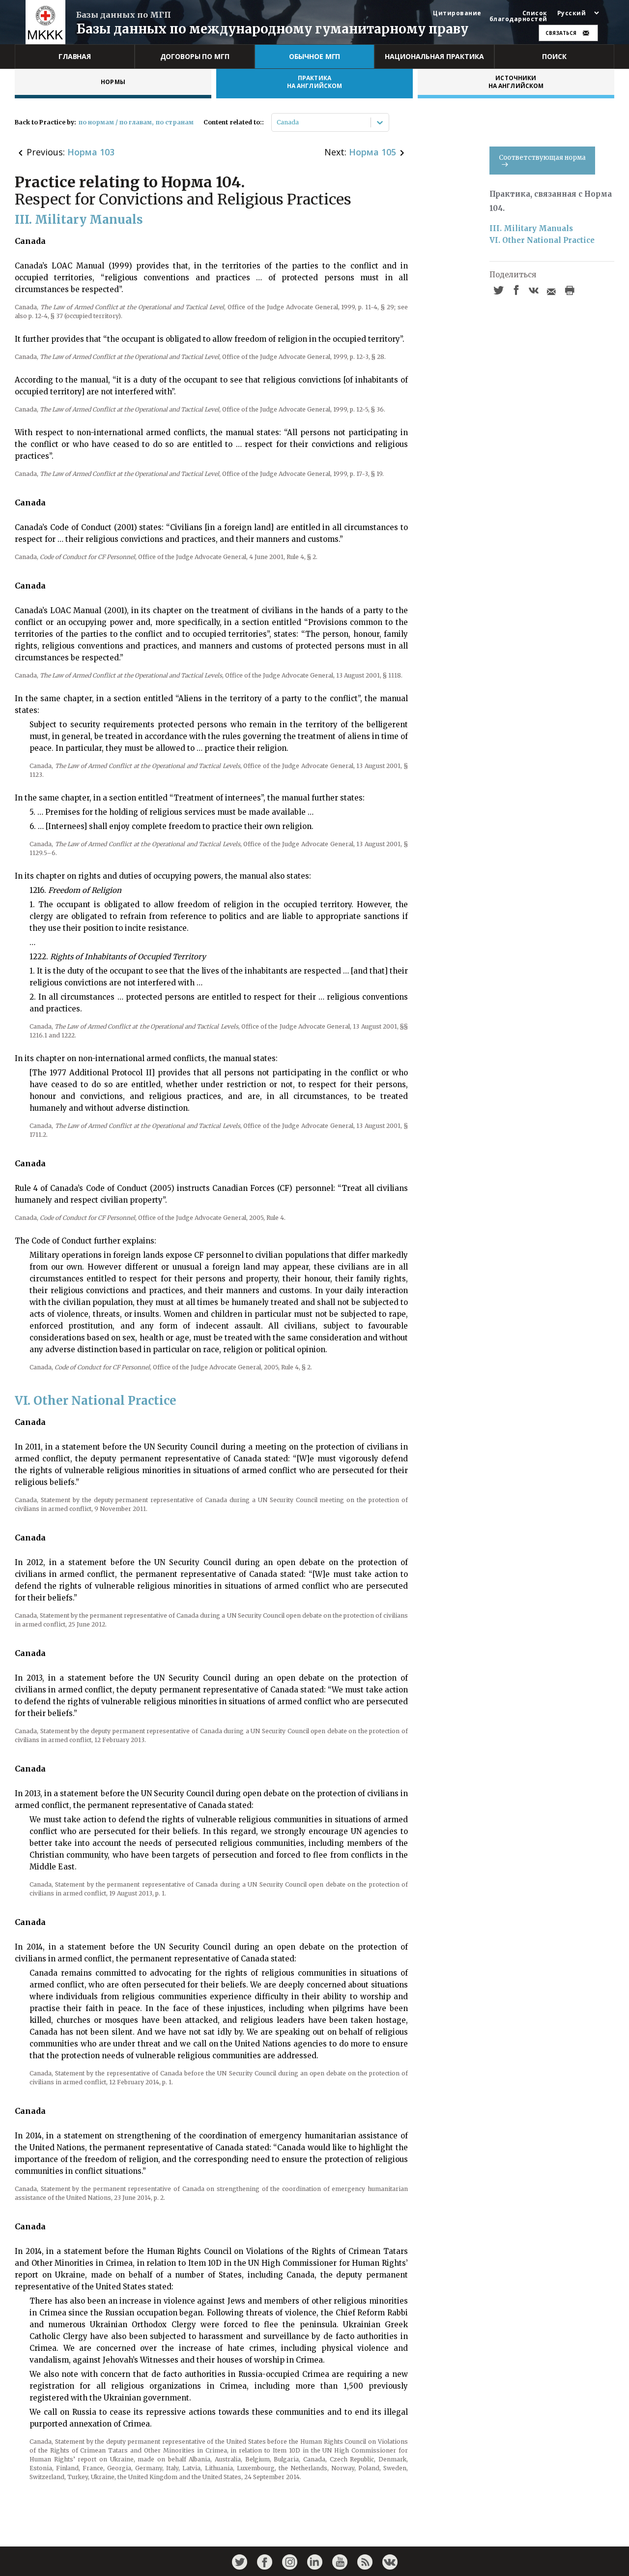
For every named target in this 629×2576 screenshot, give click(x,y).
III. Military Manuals (531, 228)
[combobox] (277, 122)
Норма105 (372, 152)
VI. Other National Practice (542, 240)
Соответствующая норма (542, 158)
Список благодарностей (518, 16)
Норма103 (91, 152)
